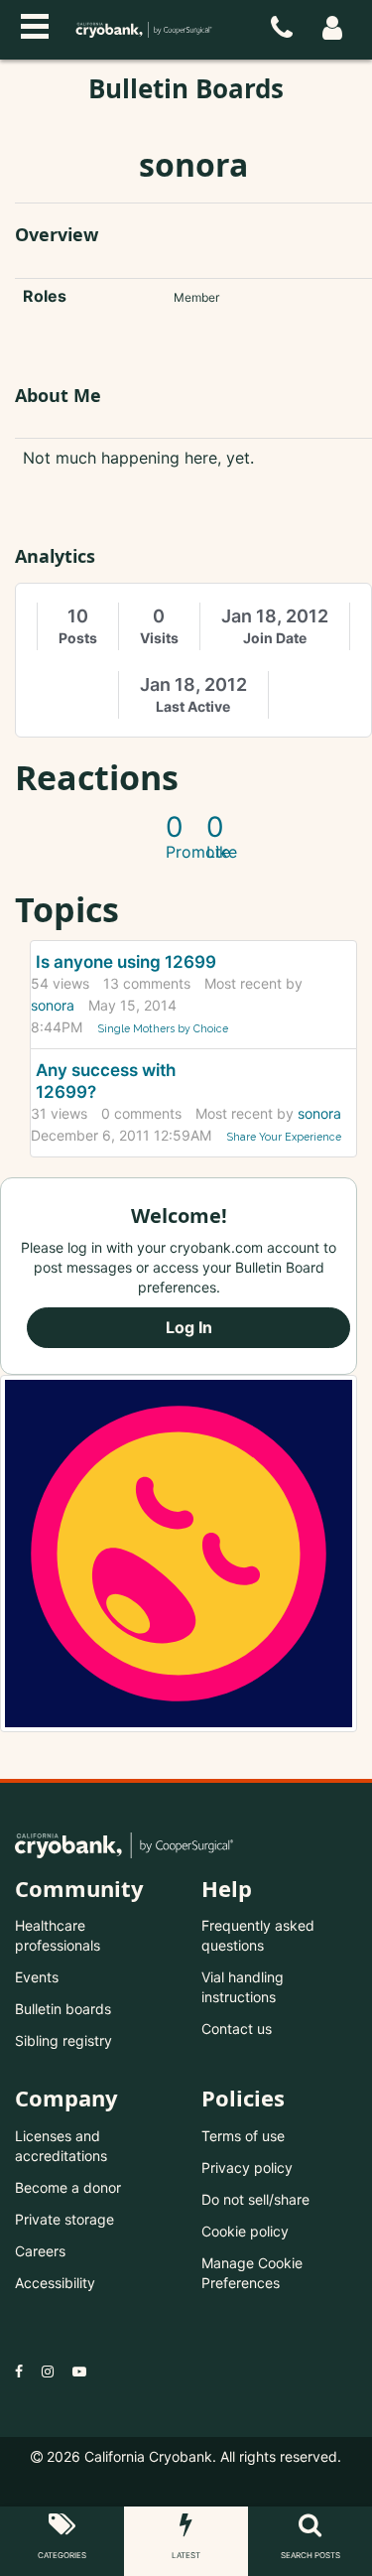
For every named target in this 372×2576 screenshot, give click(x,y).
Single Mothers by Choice (163, 1028)
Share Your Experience (284, 1137)
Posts (78, 638)
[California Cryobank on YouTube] (79, 2371)
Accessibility (55, 2283)
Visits (159, 638)
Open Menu (35, 24)
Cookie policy (245, 2231)
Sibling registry (63, 2040)
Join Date (275, 638)
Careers (40, 2251)
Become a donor (68, 2187)
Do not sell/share (255, 2199)
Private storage (64, 2219)
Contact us (237, 2029)
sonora (53, 1005)
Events (37, 1977)
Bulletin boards (63, 2009)
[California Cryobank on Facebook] (19, 2371)
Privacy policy (247, 2168)
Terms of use (243, 2136)
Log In (189, 1327)
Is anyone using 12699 (126, 962)
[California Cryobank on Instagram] (48, 2371)
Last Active (193, 706)
